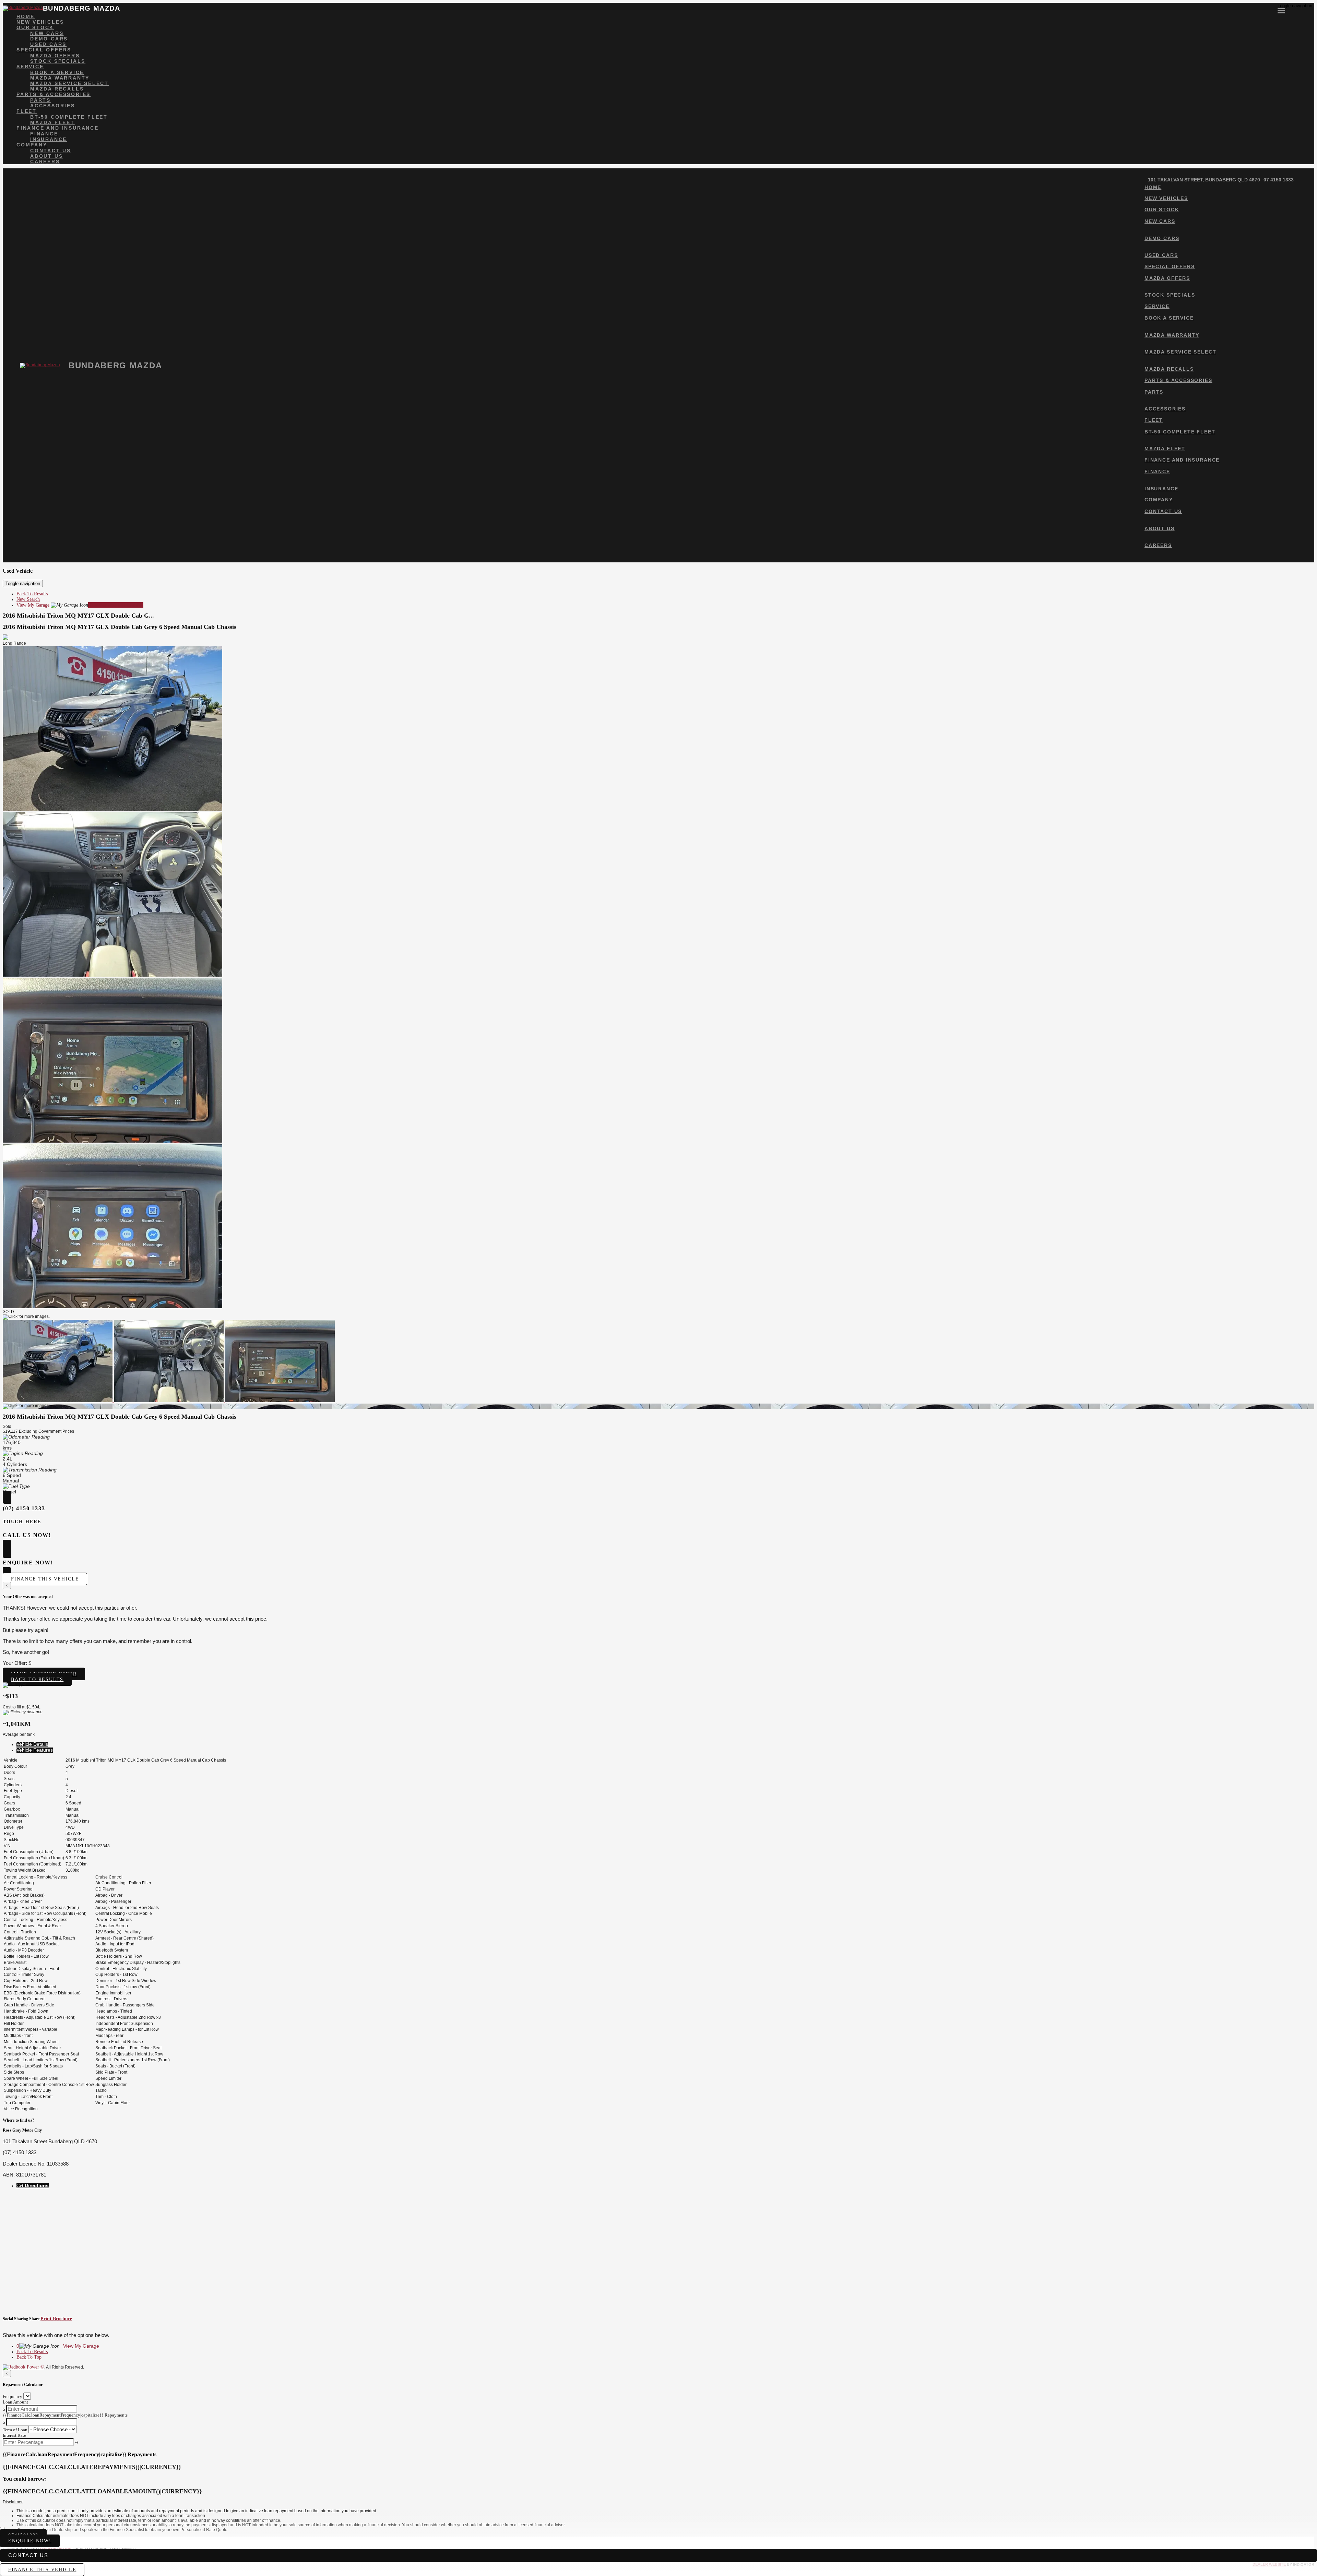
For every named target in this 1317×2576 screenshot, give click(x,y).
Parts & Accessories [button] (54, 94)
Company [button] (32, 145)
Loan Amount (15, 2402)
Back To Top (29, 2357)
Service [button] (30, 67)
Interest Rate (14, 2435)
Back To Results (32, 594)
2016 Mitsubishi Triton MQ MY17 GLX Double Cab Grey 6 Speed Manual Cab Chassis (120, 627)
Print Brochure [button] (56, 2319)
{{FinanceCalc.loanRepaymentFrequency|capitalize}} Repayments (65, 2415)
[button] (658, 2502)
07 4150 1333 (1279, 180)
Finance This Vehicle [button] (45, 1579)
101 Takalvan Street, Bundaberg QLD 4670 (1204, 180)
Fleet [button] (27, 111)
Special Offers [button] (44, 50)
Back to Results (37, 1679)
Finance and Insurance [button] (58, 128)
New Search (28, 599)
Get (33, 2186)
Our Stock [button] (35, 27)
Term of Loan (15, 2430)
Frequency (13, 2396)
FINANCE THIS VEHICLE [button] (42, 2570)
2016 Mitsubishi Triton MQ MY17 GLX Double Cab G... (78, 616)
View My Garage (80, 605)
